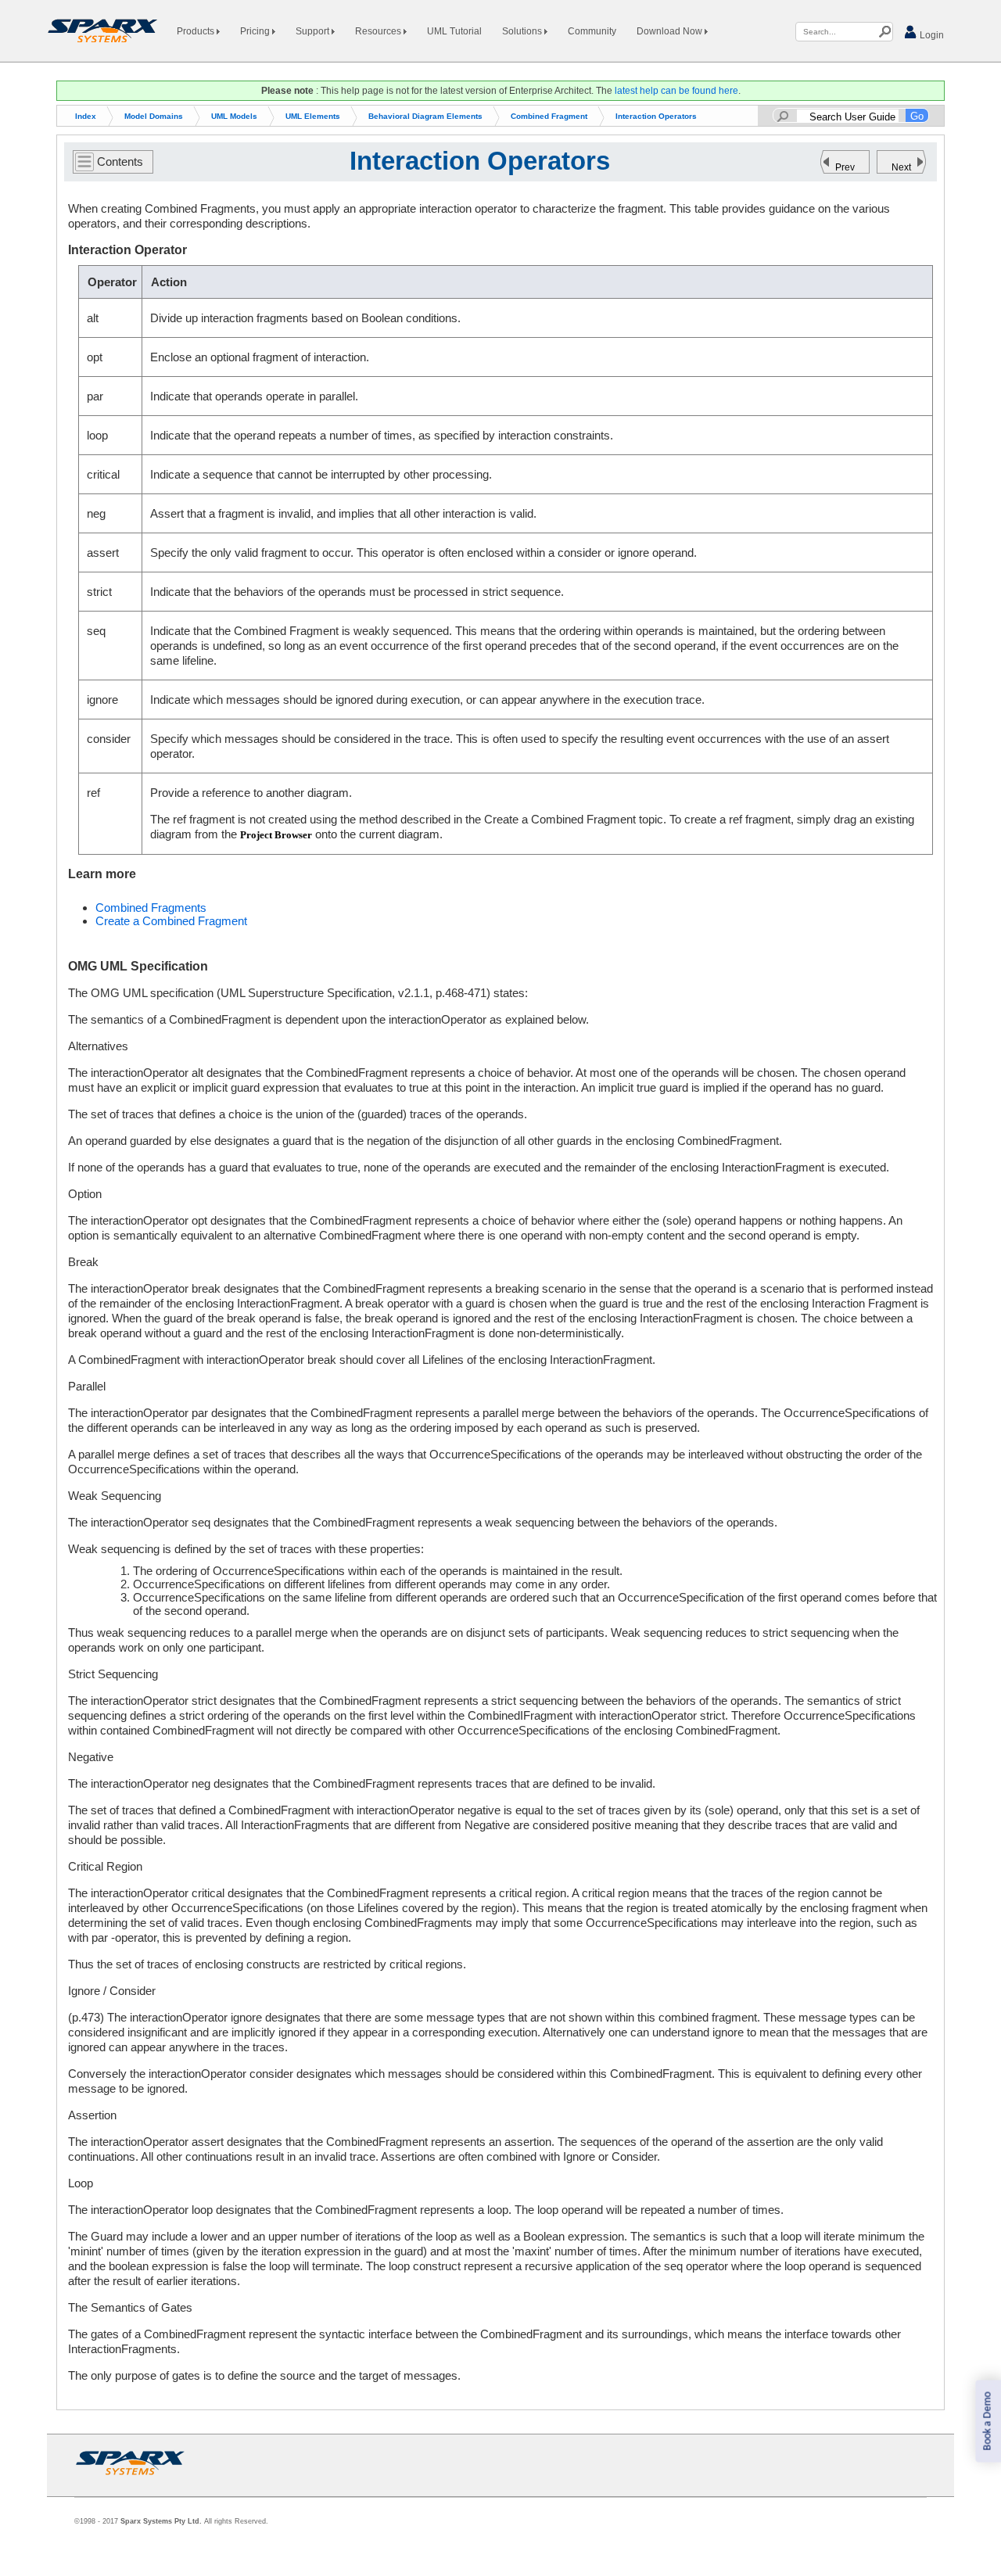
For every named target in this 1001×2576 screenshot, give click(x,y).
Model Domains (154, 116)
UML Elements (313, 116)
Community (592, 31)
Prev (845, 167)
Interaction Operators (656, 116)
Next (901, 167)
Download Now (671, 31)
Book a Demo (987, 2422)
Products (197, 31)
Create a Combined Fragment (171, 921)
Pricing (256, 31)
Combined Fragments (151, 908)
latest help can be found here (676, 91)
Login (931, 35)
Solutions (523, 31)
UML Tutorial (454, 31)
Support (314, 31)
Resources (379, 31)
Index (86, 116)
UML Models (234, 116)
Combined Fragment (549, 116)
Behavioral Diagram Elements (425, 116)
